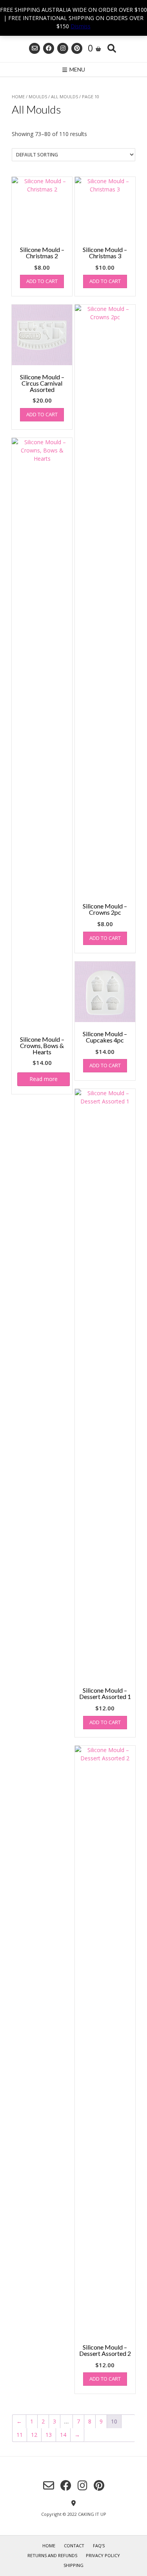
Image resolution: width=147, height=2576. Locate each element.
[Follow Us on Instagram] (63, 48)
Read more (44, 1079)
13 (49, 2435)
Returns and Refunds (52, 2555)
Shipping (73, 2565)
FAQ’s (99, 2546)
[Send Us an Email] (34, 48)
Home (18, 97)
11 (20, 2435)
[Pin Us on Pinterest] (77, 48)
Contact (74, 2546)
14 (63, 2435)
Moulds (38, 97)
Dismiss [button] (81, 26)
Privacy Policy (103, 2555)
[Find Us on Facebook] (49, 48)
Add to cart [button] (42, 281)
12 (34, 2435)
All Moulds (64, 97)
